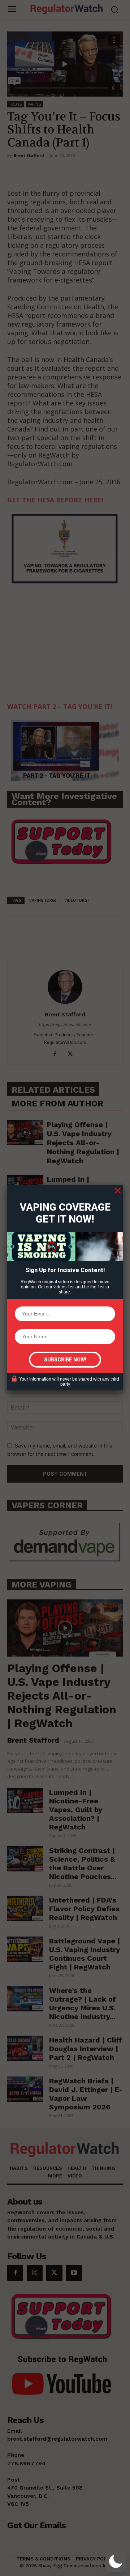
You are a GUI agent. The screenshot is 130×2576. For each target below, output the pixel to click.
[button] (116, 2562)
